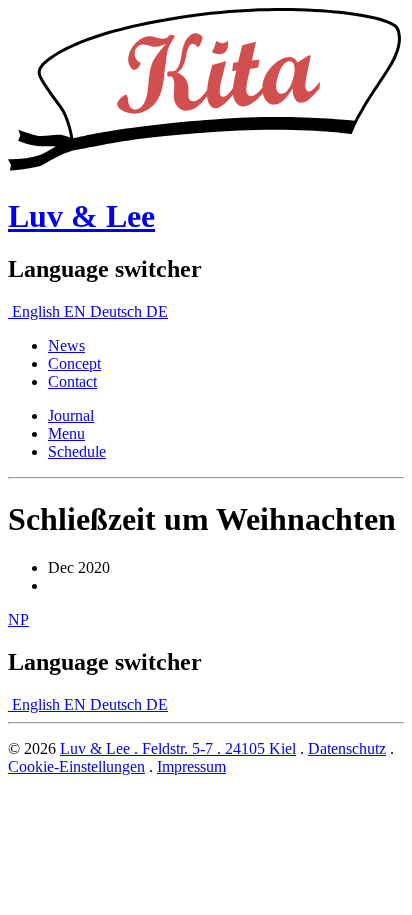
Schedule (77, 451)
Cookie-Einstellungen (76, 766)
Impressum (191, 766)
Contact (72, 381)
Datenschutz (347, 748)
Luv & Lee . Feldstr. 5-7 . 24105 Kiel (178, 748)
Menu (66, 433)
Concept (74, 363)
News (66, 345)
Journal (71, 415)
